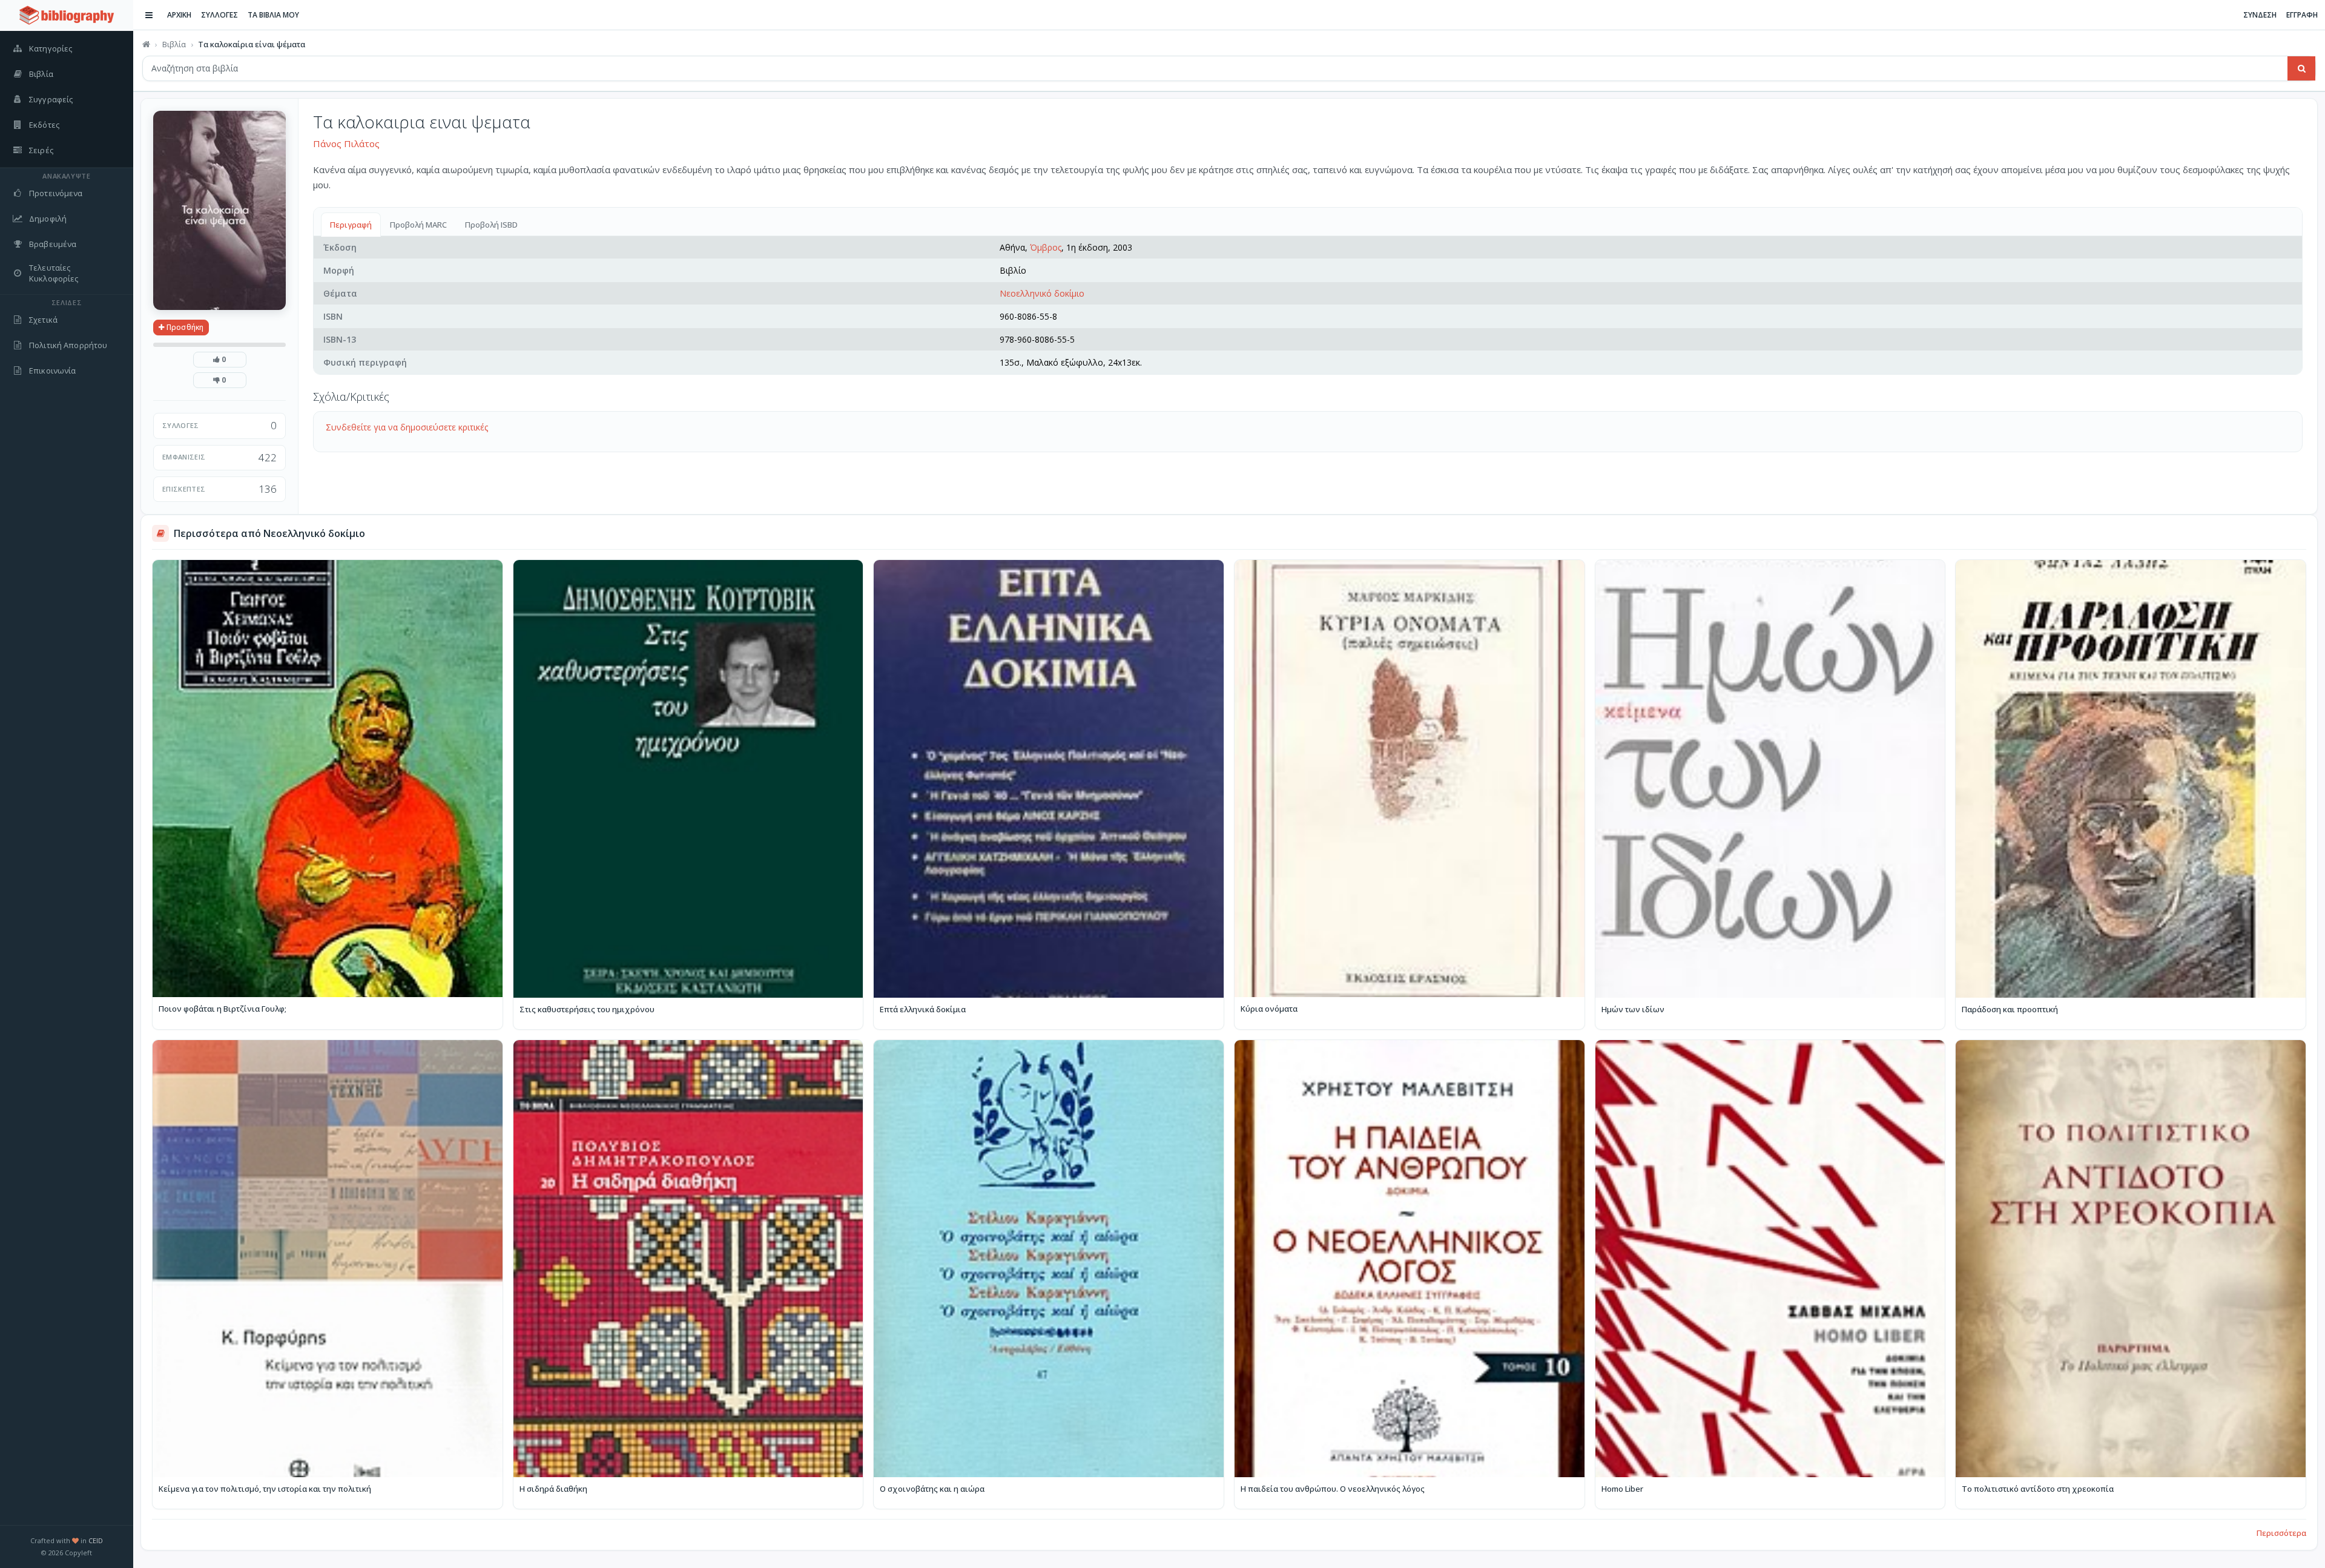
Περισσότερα (2281, 1533)
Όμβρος (1046, 247)
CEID (96, 1540)
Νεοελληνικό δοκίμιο (1042, 293)
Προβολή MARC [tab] (418, 225)
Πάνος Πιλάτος (346, 143)
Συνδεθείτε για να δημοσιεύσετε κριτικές (407, 427)
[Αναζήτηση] (2301, 68)
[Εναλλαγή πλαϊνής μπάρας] (149, 15)
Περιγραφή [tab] (351, 225)
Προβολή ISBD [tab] (491, 225)
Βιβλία (174, 44)
